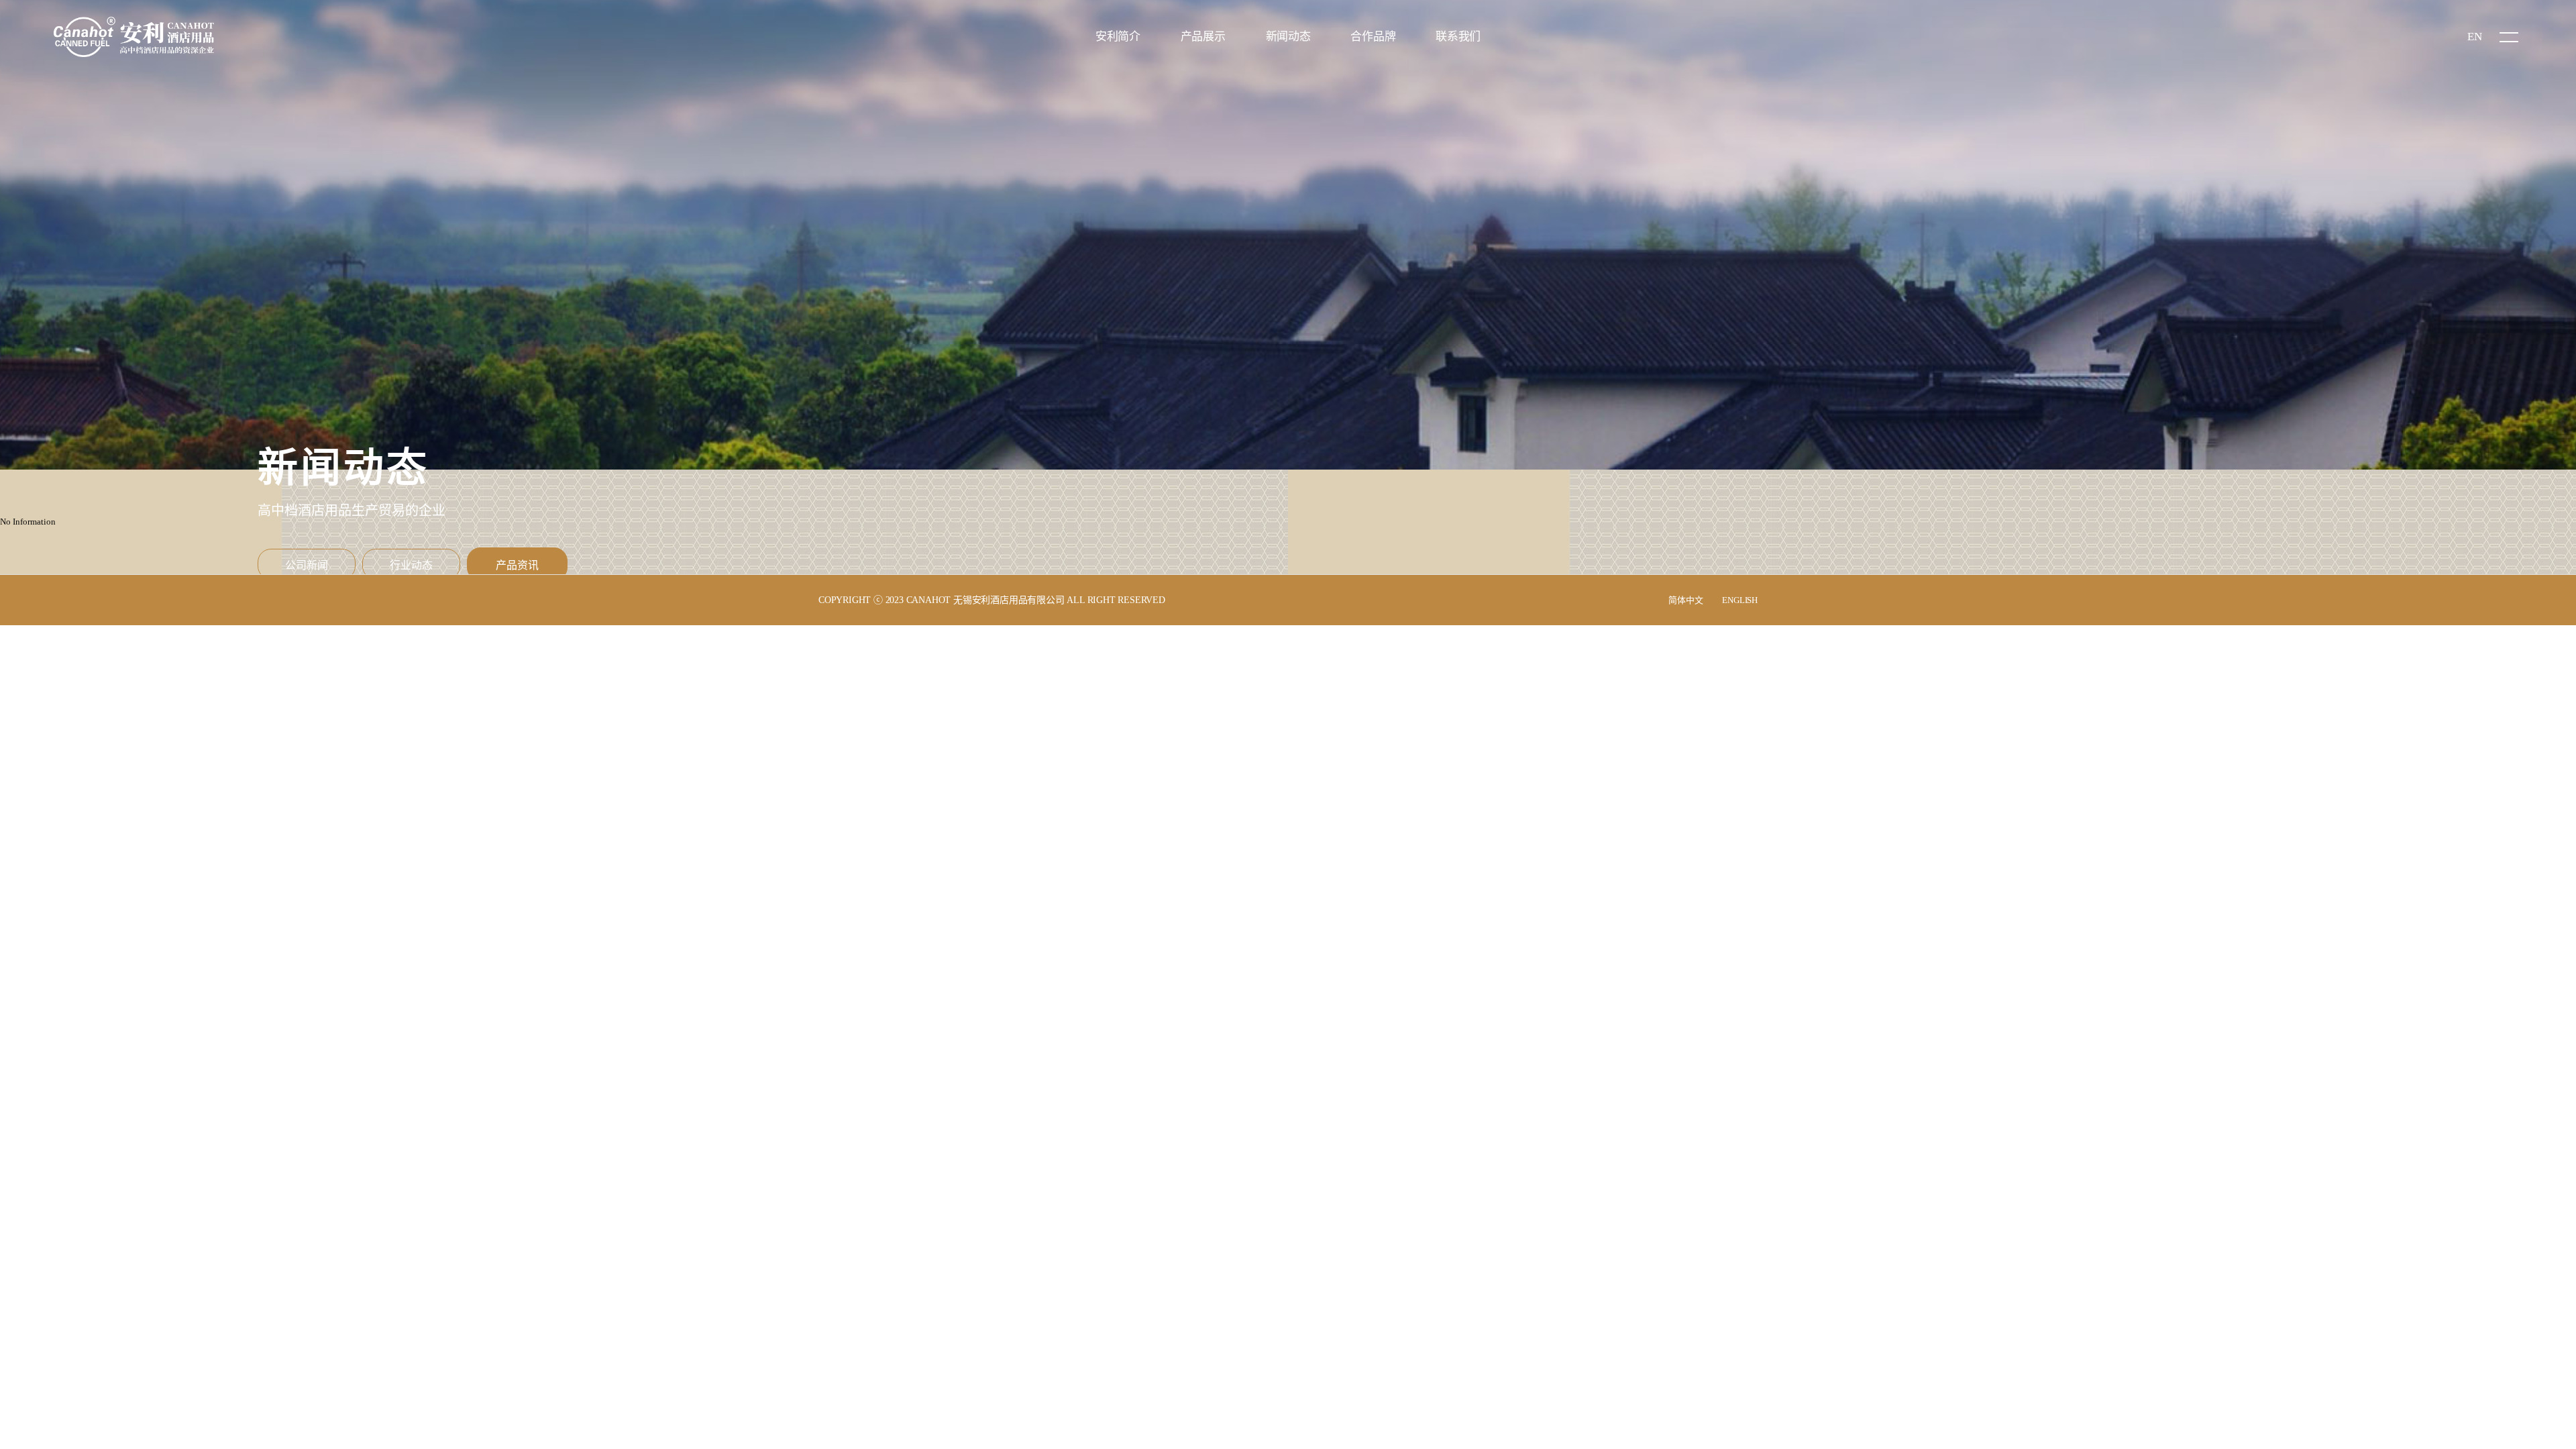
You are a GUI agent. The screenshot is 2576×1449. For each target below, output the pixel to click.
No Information (28, 522)
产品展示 (1203, 37)
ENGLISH (1740, 600)
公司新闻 (307, 565)
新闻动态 (1288, 37)
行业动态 (411, 565)
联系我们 (1458, 37)
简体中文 (1685, 600)
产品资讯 (517, 565)
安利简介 (1118, 37)
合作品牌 (1373, 37)
